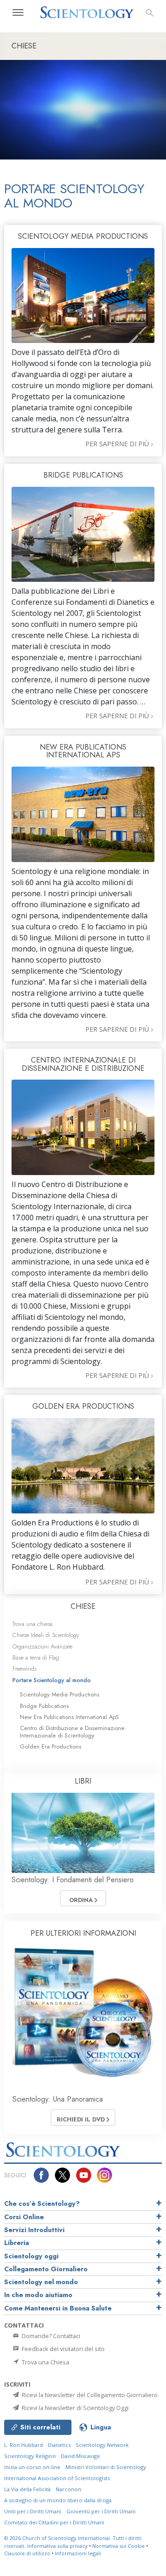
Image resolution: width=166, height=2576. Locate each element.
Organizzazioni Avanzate (42, 1646)
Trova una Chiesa (45, 2362)
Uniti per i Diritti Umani (33, 2511)
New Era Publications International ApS (69, 1717)
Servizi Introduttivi (34, 2230)
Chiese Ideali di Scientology (46, 1635)
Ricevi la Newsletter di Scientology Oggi (74, 2408)
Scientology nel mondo (41, 2282)
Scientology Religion (30, 2456)
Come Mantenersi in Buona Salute (58, 2308)
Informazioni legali (78, 2553)
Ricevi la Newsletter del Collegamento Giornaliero (89, 2395)
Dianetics (59, 2445)
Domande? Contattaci (50, 2336)
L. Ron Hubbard (24, 2445)
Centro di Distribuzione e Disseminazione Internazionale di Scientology (72, 1731)
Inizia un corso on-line (32, 2467)
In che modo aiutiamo (38, 2295)
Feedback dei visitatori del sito (62, 2349)
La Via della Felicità (27, 2489)
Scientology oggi (31, 2256)
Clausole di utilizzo (27, 2553)
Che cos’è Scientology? (42, 2204)
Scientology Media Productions (59, 1694)
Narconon (68, 2489)
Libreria (17, 2243)
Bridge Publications (44, 1706)
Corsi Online (24, 2217)
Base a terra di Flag (36, 1657)
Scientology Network (102, 2445)
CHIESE (83, 1606)
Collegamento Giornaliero (46, 2269)
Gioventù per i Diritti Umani (101, 2511)
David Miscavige (80, 2456)
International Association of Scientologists (57, 2478)
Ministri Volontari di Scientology (106, 2467)
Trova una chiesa (33, 1624)
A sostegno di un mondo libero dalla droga (58, 2500)
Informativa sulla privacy (57, 2546)
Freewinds (24, 1669)
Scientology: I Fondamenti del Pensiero (73, 1880)
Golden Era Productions (50, 1746)
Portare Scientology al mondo (52, 1680)
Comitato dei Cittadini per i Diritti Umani (54, 2522)
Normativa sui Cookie (119, 2546)
